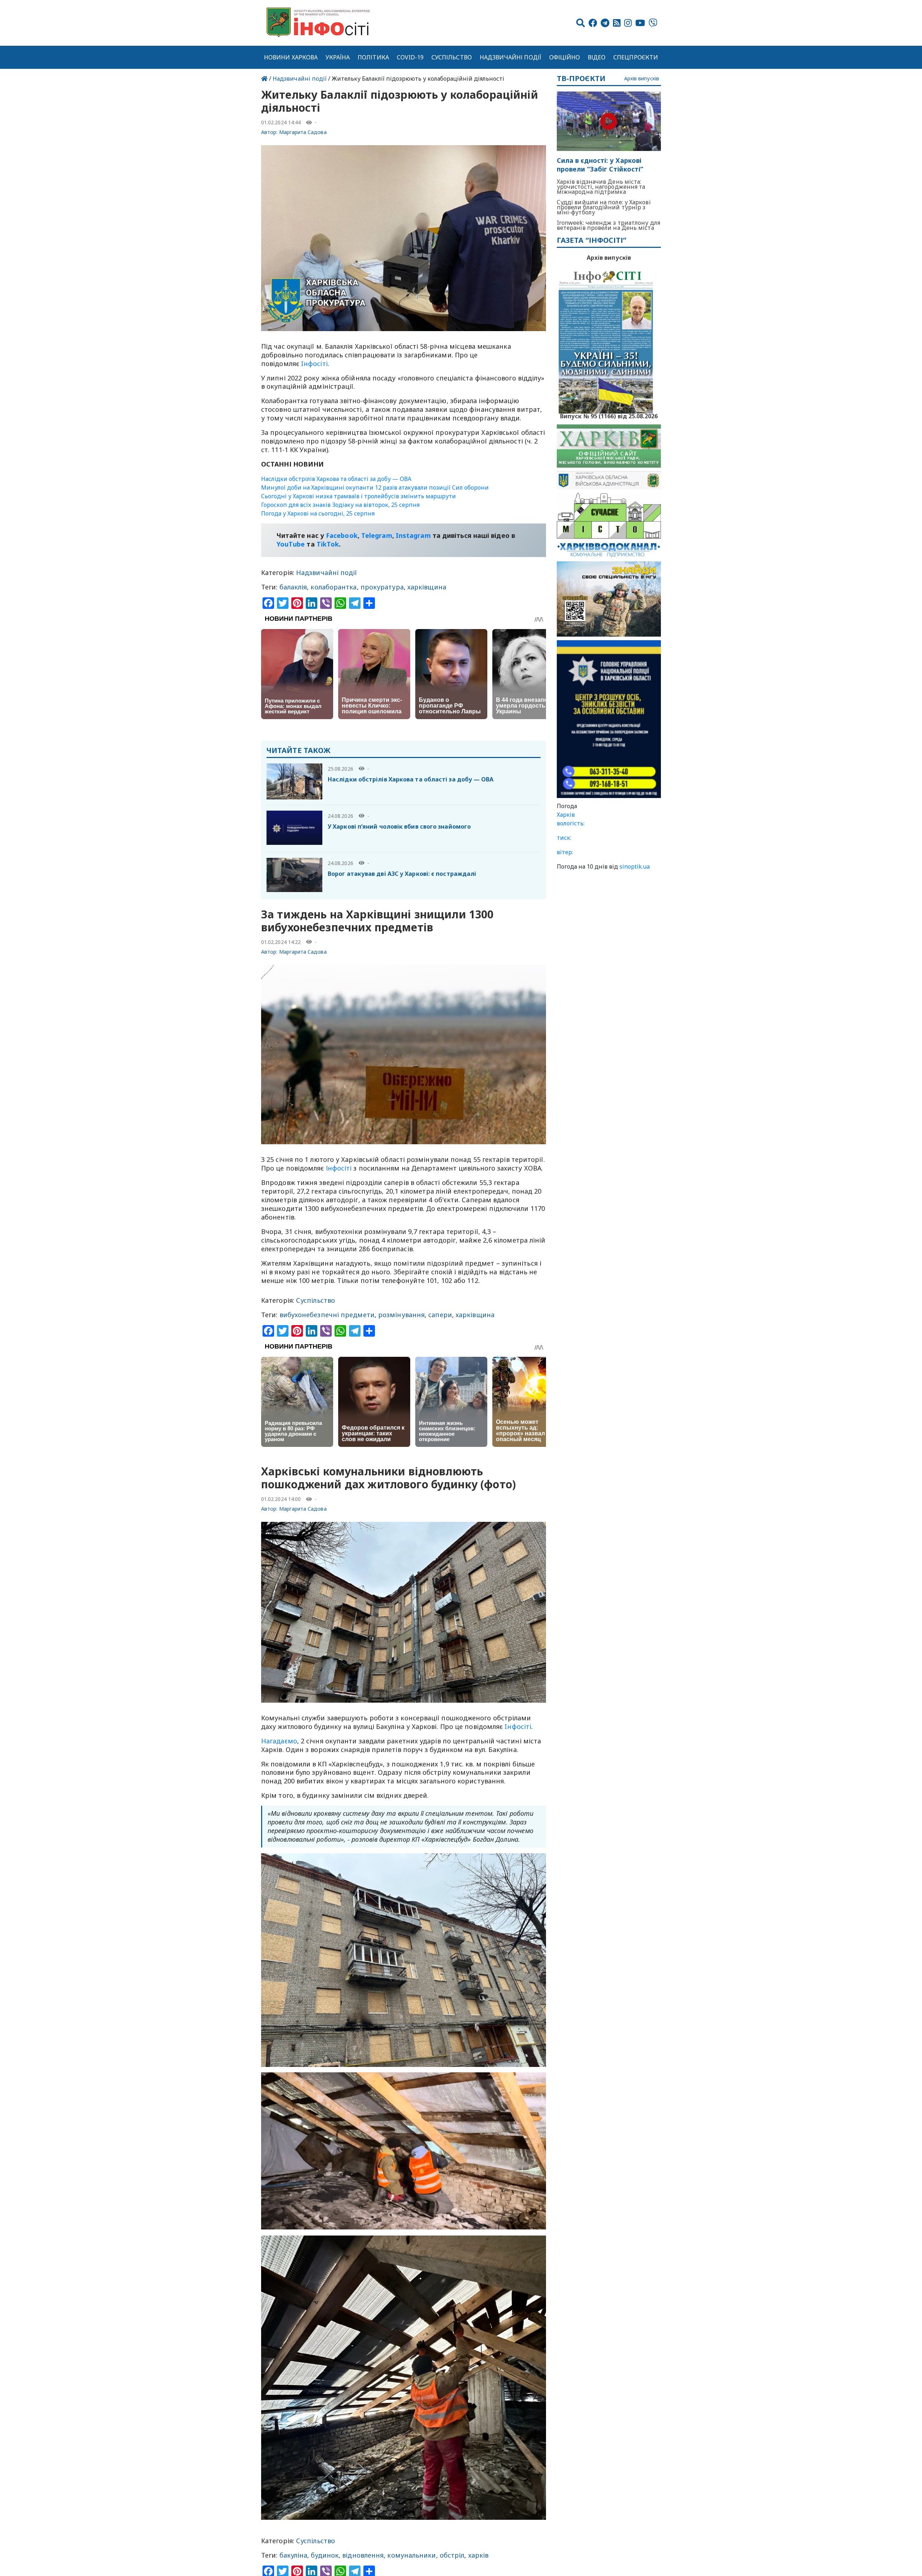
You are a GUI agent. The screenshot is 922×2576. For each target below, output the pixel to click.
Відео (597, 57)
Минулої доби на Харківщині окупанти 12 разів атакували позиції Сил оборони (375, 487)
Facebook (342, 535)
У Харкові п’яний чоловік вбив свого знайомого (399, 826)
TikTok (328, 544)
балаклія (293, 587)
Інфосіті (339, 1168)
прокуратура (382, 587)
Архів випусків (642, 79)
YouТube (291, 544)
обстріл (452, 2555)
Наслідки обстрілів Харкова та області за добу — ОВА (336, 479)
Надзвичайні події (511, 57)
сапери (440, 1315)
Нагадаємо (279, 1741)
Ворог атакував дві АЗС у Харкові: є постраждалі (402, 874)
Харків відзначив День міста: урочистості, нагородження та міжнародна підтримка (601, 187)
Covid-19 (410, 57)
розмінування (401, 1315)
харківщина (427, 587)
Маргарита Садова (303, 132)
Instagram (413, 535)
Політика (373, 57)
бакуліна (294, 2555)
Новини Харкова (291, 57)
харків (478, 2555)
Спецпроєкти (636, 57)
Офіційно (565, 57)
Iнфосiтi (314, 364)
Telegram (377, 535)
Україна (338, 57)
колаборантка (334, 587)
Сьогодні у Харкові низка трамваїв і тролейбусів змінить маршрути (359, 496)
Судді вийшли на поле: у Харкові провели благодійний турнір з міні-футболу (604, 207)
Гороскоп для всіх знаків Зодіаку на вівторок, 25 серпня (340, 505)
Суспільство (452, 57)
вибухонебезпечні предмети (327, 1315)
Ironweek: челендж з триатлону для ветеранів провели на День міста (608, 225)
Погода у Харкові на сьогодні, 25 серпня (318, 513)
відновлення (363, 2555)
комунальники (411, 2555)
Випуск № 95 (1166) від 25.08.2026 (609, 415)
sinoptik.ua (635, 866)
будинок (325, 2555)
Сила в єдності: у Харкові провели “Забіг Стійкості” (600, 165)
